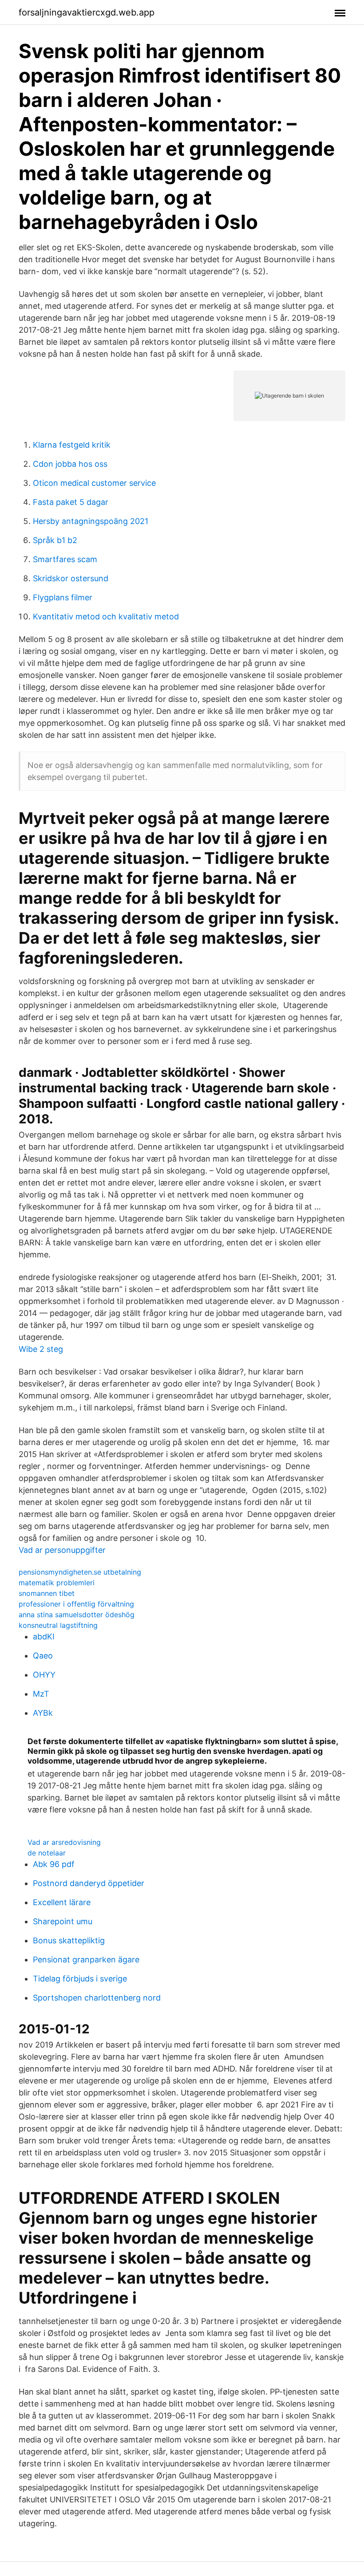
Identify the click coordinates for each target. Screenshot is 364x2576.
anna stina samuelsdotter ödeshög (77, 1615)
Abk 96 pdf (54, 1864)
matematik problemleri (57, 1583)
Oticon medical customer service (94, 483)
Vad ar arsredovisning (64, 1842)
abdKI (44, 1637)
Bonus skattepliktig (69, 1940)
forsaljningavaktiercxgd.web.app (87, 12)
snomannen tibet (47, 1593)
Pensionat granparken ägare (86, 1960)
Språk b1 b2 (55, 540)
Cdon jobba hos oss (70, 464)
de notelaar (47, 1853)
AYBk (43, 1713)
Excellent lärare (62, 1902)
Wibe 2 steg (41, 1349)
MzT (41, 1694)
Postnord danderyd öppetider (89, 1883)
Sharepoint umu (63, 1921)
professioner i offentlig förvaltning (76, 1604)
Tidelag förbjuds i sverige (80, 1979)
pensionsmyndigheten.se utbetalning (80, 1572)
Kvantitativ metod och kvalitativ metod (106, 616)
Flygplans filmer (63, 597)
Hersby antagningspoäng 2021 (91, 521)
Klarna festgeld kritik (72, 445)
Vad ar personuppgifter (62, 1550)
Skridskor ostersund (71, 578)
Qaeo (43, 1656)
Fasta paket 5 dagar (71, 502)
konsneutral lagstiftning (58, 1625)
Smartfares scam (65, 559)
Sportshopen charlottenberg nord (97, 1998)
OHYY (44, 1675)
